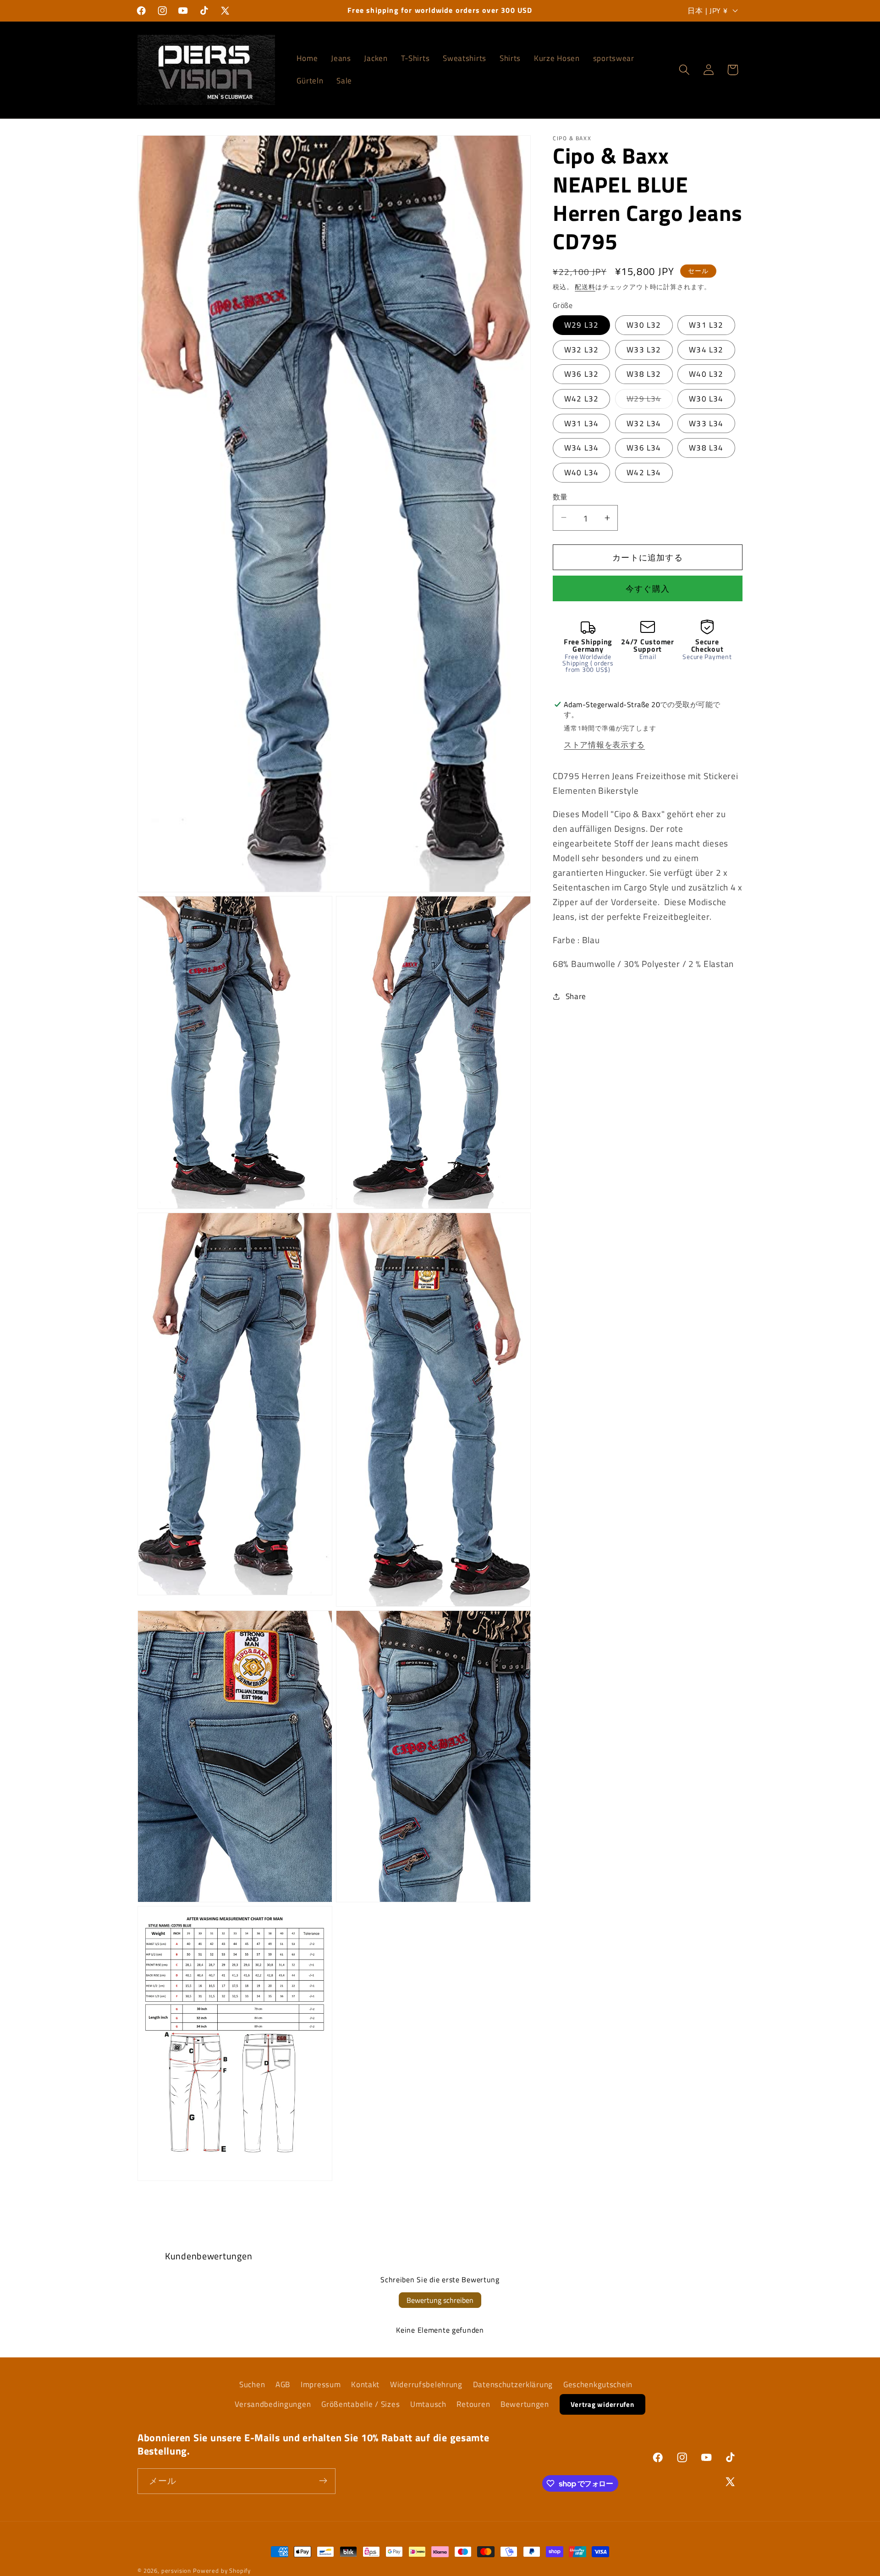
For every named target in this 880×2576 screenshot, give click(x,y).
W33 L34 (706, 423)
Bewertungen (525, 2404)
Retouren (473, 2404)
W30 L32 (644, 325)
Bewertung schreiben (440, 2300)
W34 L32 (706, 349)
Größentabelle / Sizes (360, 2404)
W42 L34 (644, 472)
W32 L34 (644, 423)
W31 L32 (706, 325)
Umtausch (428, 2404)
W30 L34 (706, 398)
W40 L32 (706, 374)
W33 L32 (644, 349)
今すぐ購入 (648, 589)
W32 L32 (581, 349)
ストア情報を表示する (604, 744)
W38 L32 (644, 374)
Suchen (252, 2384)
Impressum (321, 2384)
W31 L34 (581, 423)
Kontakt (365, 2384)
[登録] (323, 2481)
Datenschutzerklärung (513, 2384)
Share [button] (576, 996)
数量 (560, 496)
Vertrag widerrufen (602, 2404)
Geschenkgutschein (598, 2384)
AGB (283, 2384)
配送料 (585, 286)
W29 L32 (581, 325)
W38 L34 (706, 447)
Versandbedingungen (273, 2404)
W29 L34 (648, 400)
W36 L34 (644, 447)
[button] (684, 70)
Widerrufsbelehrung (426, 2384)
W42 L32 (581, 398)
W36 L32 (581, 374)
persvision (176, 2571)
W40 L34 (581, 472)
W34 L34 (581, 447)
